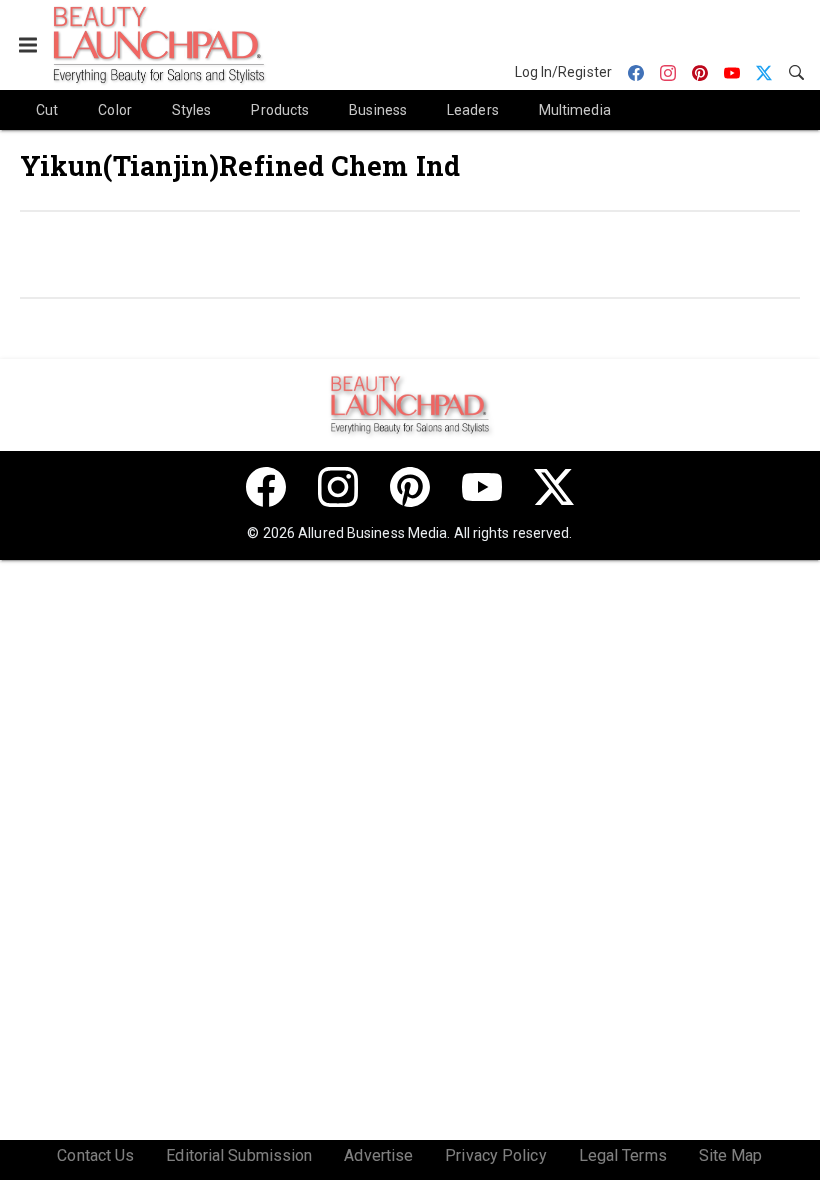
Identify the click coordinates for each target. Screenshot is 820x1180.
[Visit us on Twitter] (554, 487)
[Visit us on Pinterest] (410, 487)
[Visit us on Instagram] (338, 487)
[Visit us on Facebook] (266, 487)
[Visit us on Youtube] (482, 487)
